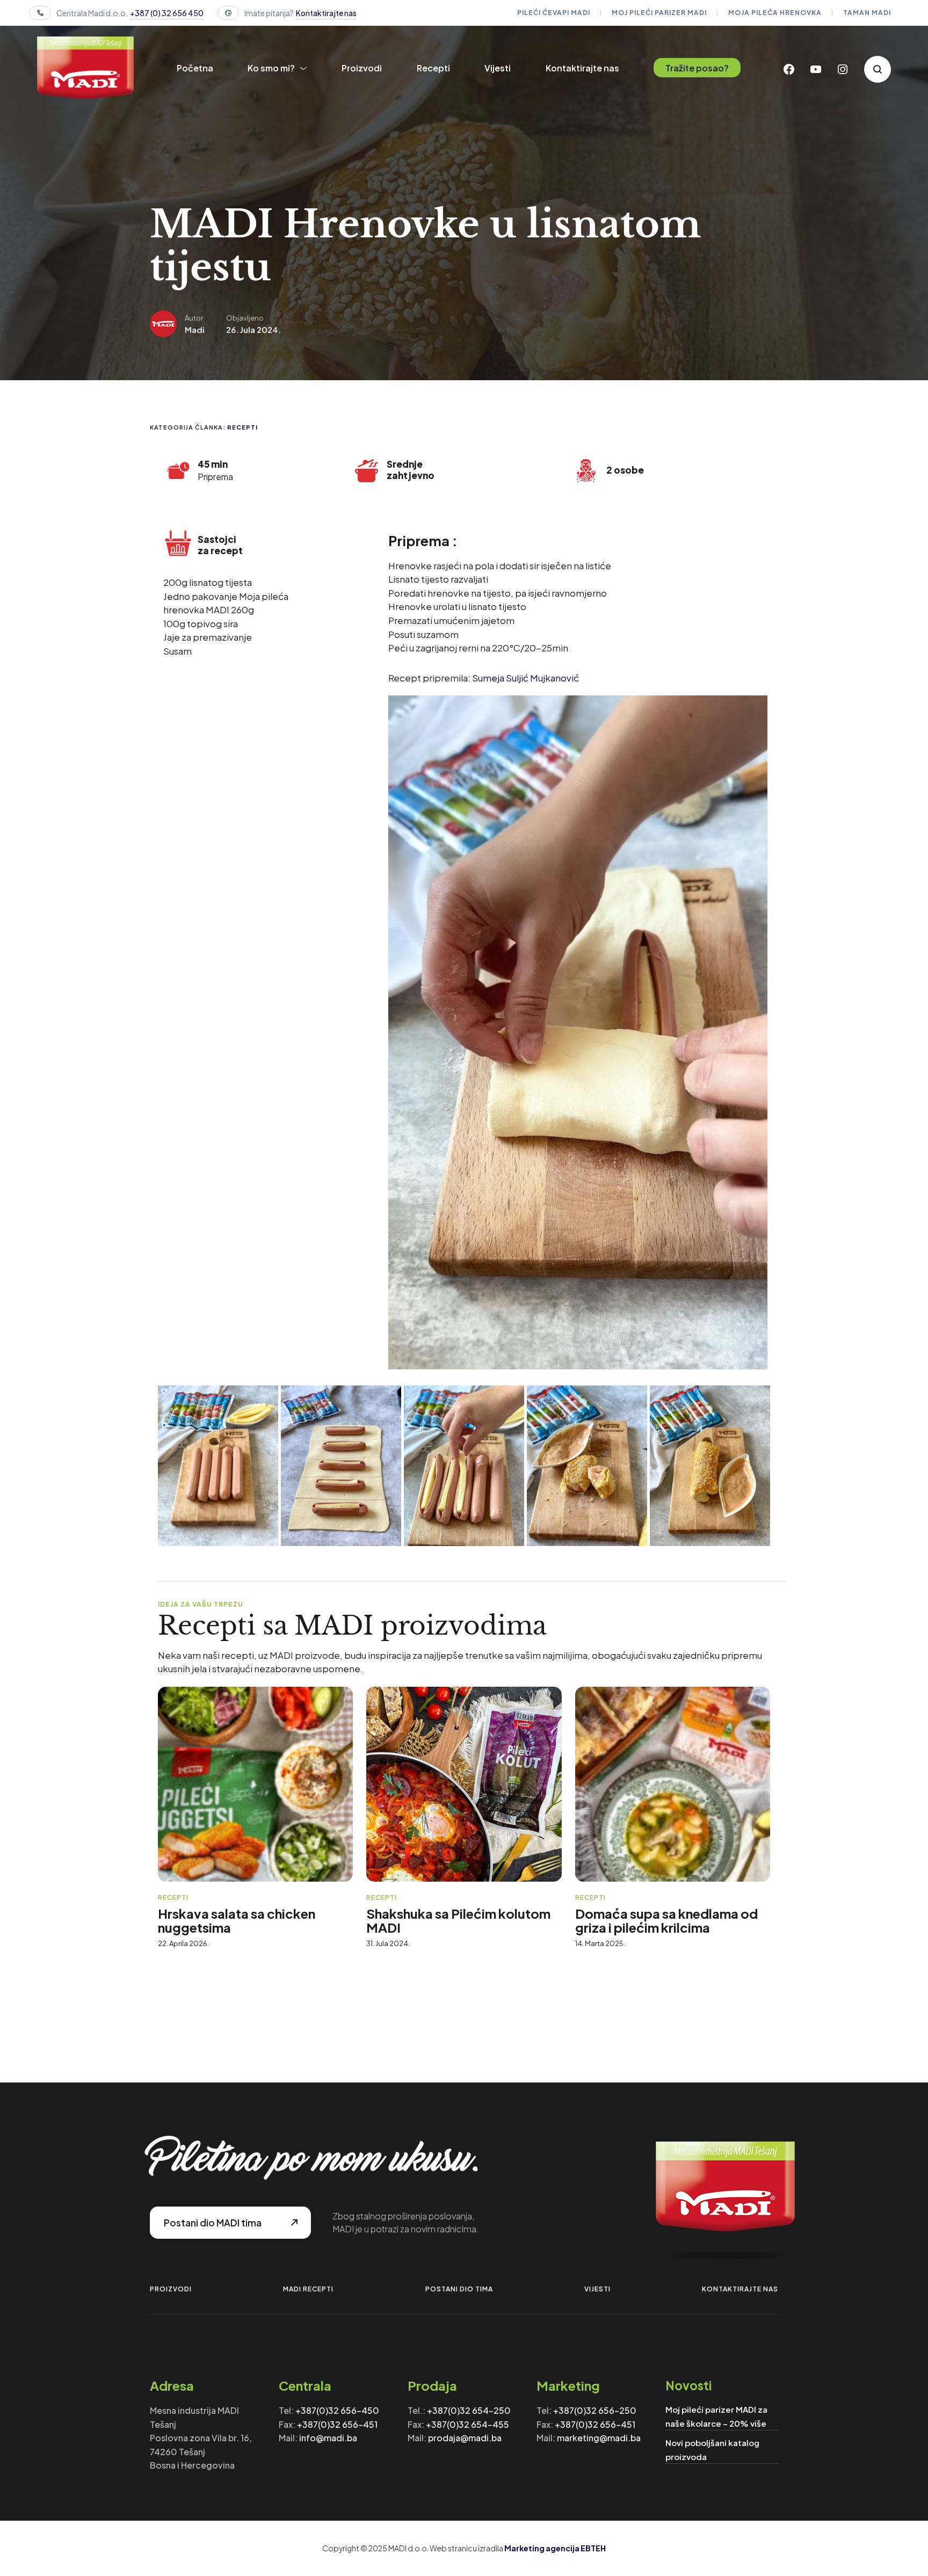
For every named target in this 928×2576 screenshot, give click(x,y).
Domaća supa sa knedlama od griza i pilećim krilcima (666, 1920)
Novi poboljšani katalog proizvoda (712, 2450)
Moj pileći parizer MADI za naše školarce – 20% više (716, 2416)
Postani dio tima (459, 2289)
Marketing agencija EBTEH (555, 2548)
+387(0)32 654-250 (469, 2410)
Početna (195, 68)
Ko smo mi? (271, 68)
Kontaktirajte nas (326, 13)
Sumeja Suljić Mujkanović (525, 678)
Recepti (433, 68)
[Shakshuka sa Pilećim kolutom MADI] (464, 1784)
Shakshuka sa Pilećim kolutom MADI (458, 1920)
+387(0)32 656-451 (337, 2424)
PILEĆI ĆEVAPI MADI (554, 13)
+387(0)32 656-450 (337, 2410)
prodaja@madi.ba (465, 2438)
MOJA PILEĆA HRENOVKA (775, 13)
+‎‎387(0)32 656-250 (595, 2410)
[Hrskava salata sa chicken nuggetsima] (255, 1784)
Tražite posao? (697, 68)
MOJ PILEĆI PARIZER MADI (659, 13)
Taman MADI (867, 13)
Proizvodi (362, 68)
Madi (195, 329)
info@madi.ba (328, 2438)
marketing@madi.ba (599, 2438)
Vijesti (498, 68)
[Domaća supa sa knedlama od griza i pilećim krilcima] (673, 1784)
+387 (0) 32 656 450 (167, 13)
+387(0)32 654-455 (467, 2424)
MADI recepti (308, 2289)
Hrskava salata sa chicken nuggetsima (237, 1920)
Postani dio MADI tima (213, 2223)
